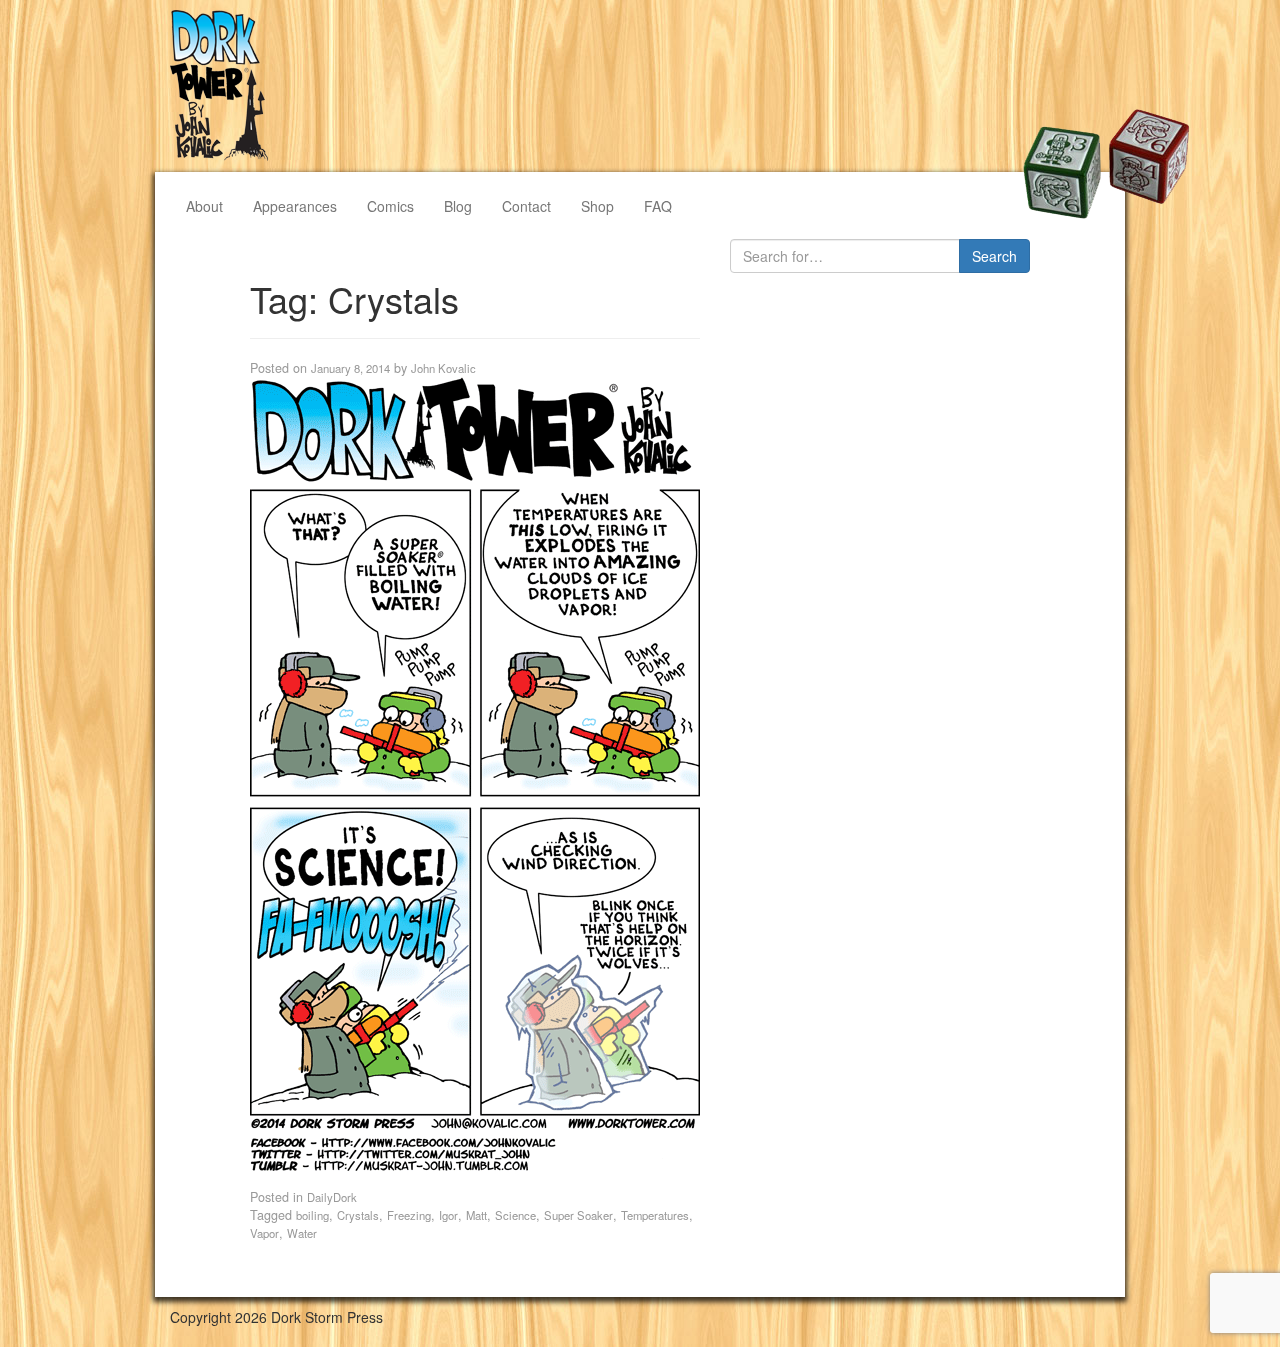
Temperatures (655, 1215)
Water (302, 1233)
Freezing (409, 1215)
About (204, 206)
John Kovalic (443, 368)
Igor (448, 1215)
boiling (312, 1215)
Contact (526, 206)
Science (515, 1215)
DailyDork (332, 1197)
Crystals (358, 1215)
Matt (476, 1215)
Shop (597, 206)
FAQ (658, 206)
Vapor (264, 1233)
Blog (458, 206)
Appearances (295, 206)
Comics (390, 206)
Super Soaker (578, 1215)
